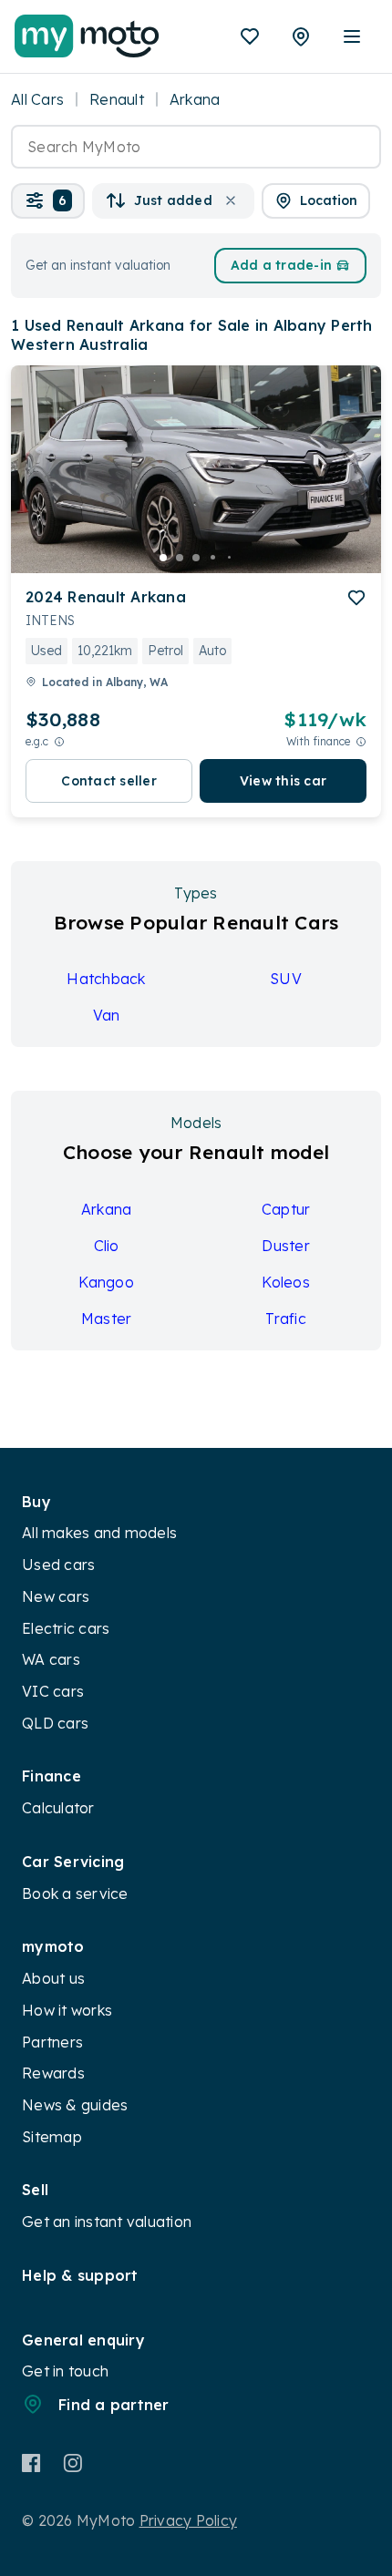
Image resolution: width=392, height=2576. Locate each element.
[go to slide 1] (163, 558)
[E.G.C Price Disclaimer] (59, 741)
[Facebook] (31, 2463)
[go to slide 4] (212, 558)
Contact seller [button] (109, 781)
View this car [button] (283, 781)
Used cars (58, 1565)
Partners (52, 2042)
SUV (286, 979)
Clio (107, 1246)
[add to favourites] (356, 598)
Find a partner (114, 2405)
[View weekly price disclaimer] (361, 741)
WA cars (51, 1659)
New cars (56, 1596)
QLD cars (55, 1723)
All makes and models (99, 1533)
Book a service (75, 1894)
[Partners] (301, 36)
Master (107, 1319)
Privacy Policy (189, 2520)
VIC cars (53, 1691)
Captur (286, 1209)
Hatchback (106, 979)
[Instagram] (72, 2463)
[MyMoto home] (87, 36)
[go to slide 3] (196, 558)
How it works (67, 2010)
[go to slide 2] (180, 558)
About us (53, 1978)
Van (107, 1015)
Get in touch (65, 2371)
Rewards (53, 2073)
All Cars (37, 99)
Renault (117, 99)
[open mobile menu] (352, 36)
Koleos (286, 1282)
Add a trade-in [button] (282, 265)
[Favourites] (250, 36)
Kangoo (106, 1282)
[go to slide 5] (229, 558)
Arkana (107, 1209)
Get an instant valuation (107, 2222)
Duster (286, 1246)
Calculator (58, 1808)
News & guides (75, 2105)
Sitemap (52, 2137)
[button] (48, 201)
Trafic (286, 1319)
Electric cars (66, 1628)
